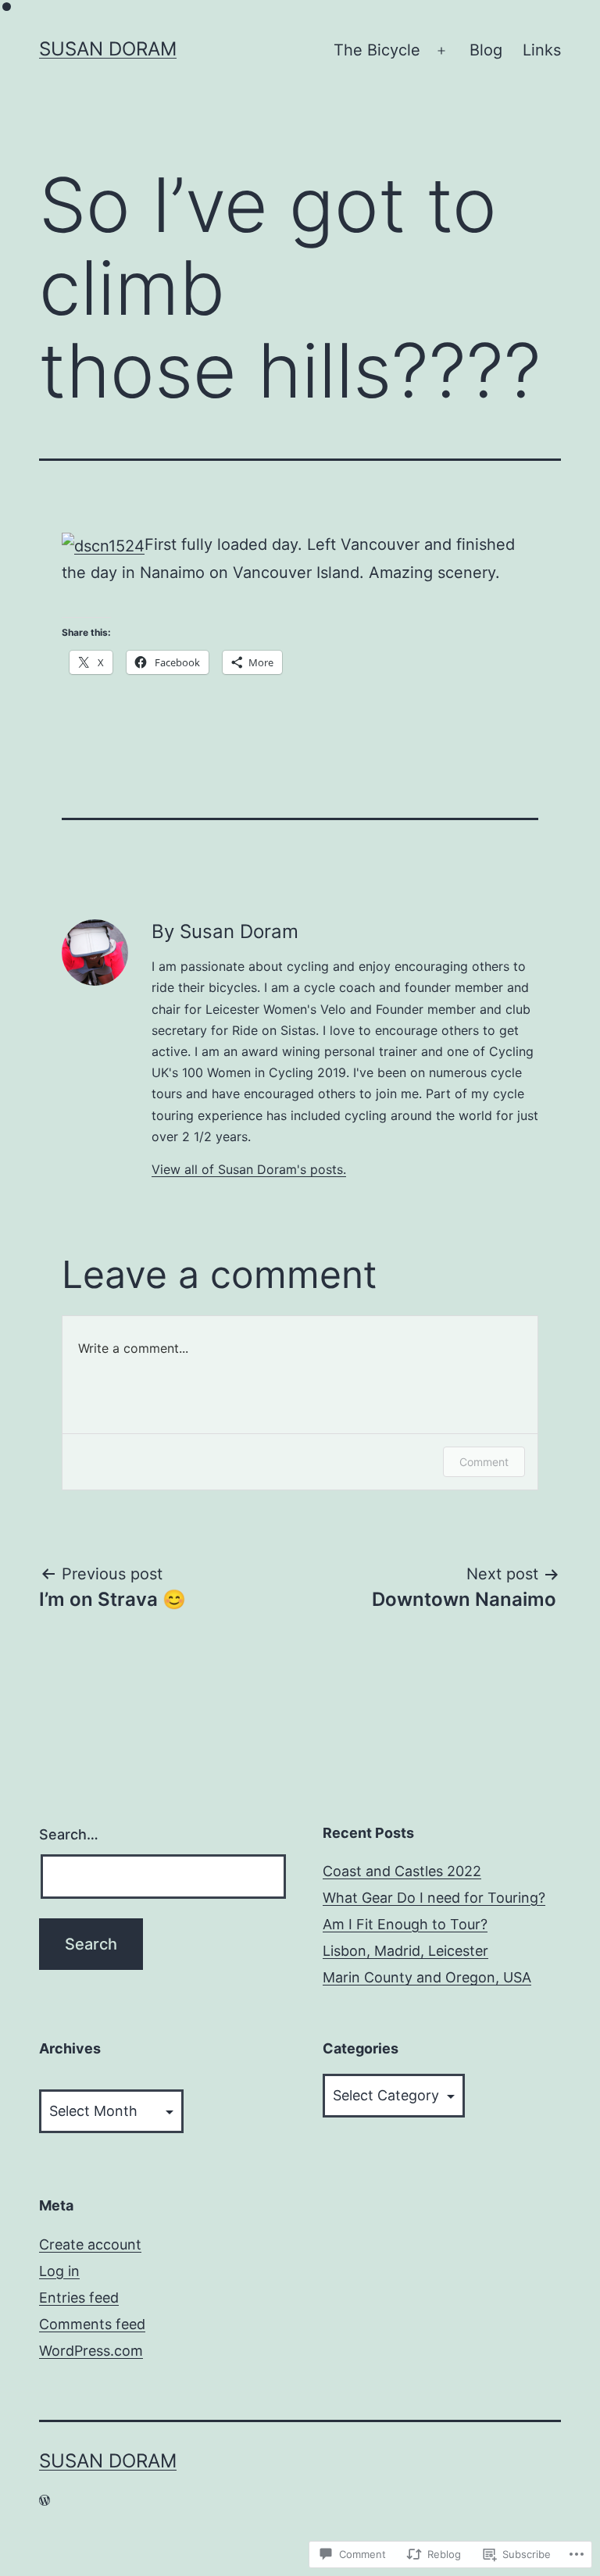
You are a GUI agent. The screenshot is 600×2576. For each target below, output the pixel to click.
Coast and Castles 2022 (402, 1871)
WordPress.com (91, 2351)
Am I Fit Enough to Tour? (405, 1924)
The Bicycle (377, 50)
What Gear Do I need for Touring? (434, 1898)
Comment (484, 1462)
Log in (59, 2271)
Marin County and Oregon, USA (427, 1977)
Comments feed (92, 2324)
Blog (486, 50)
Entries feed (79, 2298)
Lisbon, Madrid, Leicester (405, 1951)
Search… (69, 1834)
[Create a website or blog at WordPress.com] (45, 2500)
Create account (90, 2244)
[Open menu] (441, 51)
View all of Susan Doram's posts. (249, 1169)
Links (542, 50)
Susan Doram (108, 49)
